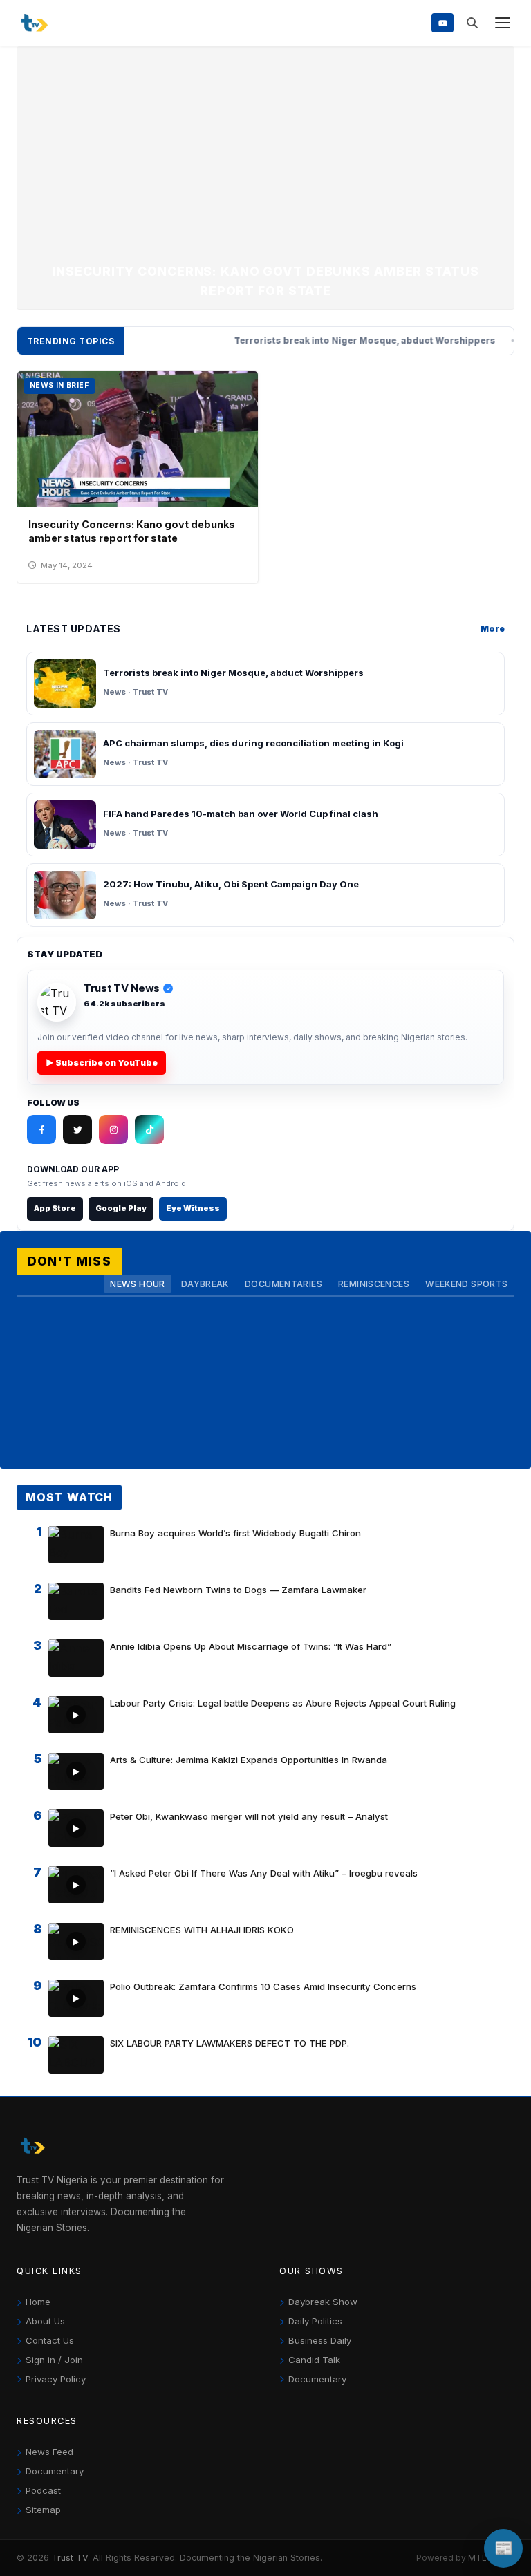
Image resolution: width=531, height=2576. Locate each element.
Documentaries (283, 1284)
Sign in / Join (54, 2360)
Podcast (43, 2490)
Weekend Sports (466, 1284)
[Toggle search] (472, 23)
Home (38, 2302)
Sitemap (43, 2510)
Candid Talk (314, 2360)
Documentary (317, 2379)
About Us (45, 2321)
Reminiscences (374, 1284)
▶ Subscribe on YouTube (102, 1063)
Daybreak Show (323, 2302)
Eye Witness (193, 1208)
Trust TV (70, 2558)
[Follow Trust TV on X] (77, 1129)
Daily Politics (315, 2321)
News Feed (49, 2452)
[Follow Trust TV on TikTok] (149, 1129)
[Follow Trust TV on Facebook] (41, 1129)
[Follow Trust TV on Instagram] (113, 1129)
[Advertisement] (265, 158)
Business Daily (320, 2340)
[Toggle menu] (502, 23)
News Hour (137, 1284)
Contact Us (50, 2340)
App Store (55, 1208)
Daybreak (205, 1284)
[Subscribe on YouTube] (442, 22)
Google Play (121, 1208)
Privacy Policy (56, 2379)
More (493, 629)
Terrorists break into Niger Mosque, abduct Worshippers (310, 341)
